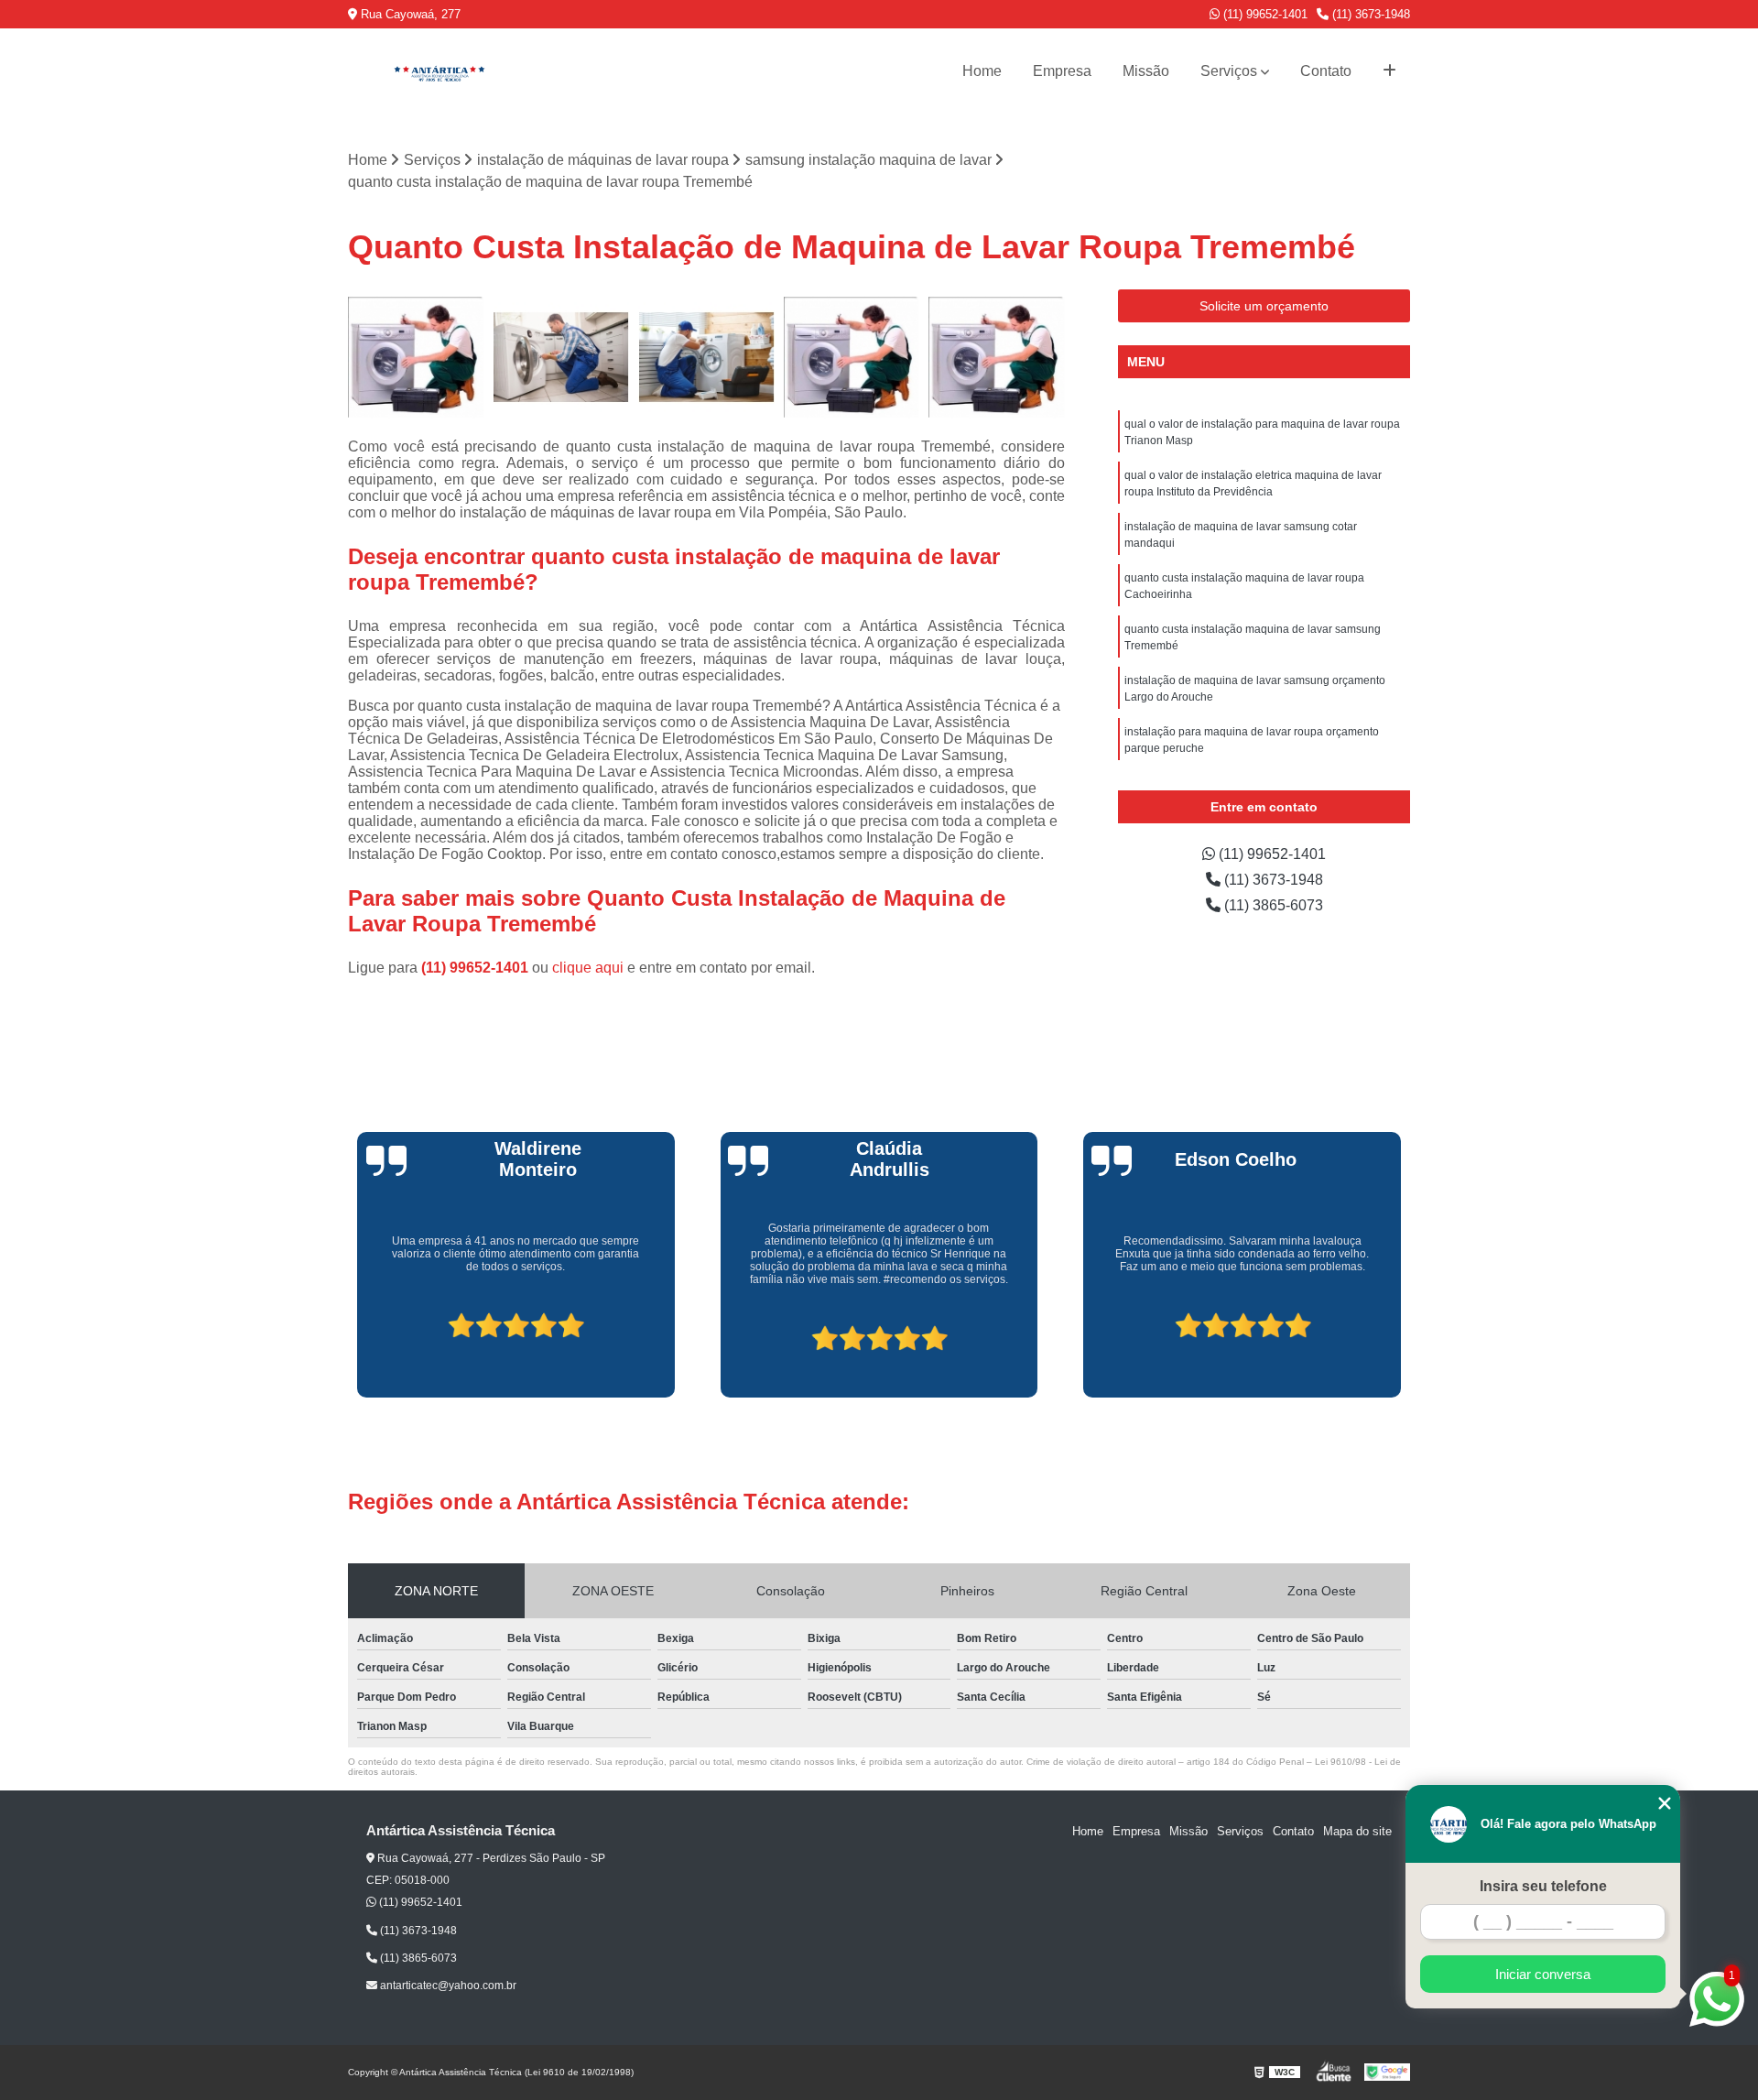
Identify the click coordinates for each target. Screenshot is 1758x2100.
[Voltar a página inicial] (439, 71)
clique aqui (588, 968)
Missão (1146, 71)
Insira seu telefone (1543, 1886)
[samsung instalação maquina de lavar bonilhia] (562, 358)
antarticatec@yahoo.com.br (447, 1986)
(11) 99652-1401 (1264, 14)
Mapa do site (1357, 1831)
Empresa (1062, 71)
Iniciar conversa (1543, 1974)
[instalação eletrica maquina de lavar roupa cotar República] (852, 358)
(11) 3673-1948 (1369, 14)
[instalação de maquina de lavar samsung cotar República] (416, 358)
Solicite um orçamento (1264, 306)
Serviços (1229, 71)
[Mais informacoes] (1389, 71)
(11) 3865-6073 (1272, 905)
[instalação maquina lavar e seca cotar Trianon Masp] (997, 358)
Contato (1326, 71)
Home (982, 71)
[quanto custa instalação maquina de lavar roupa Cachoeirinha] (706, 358)
